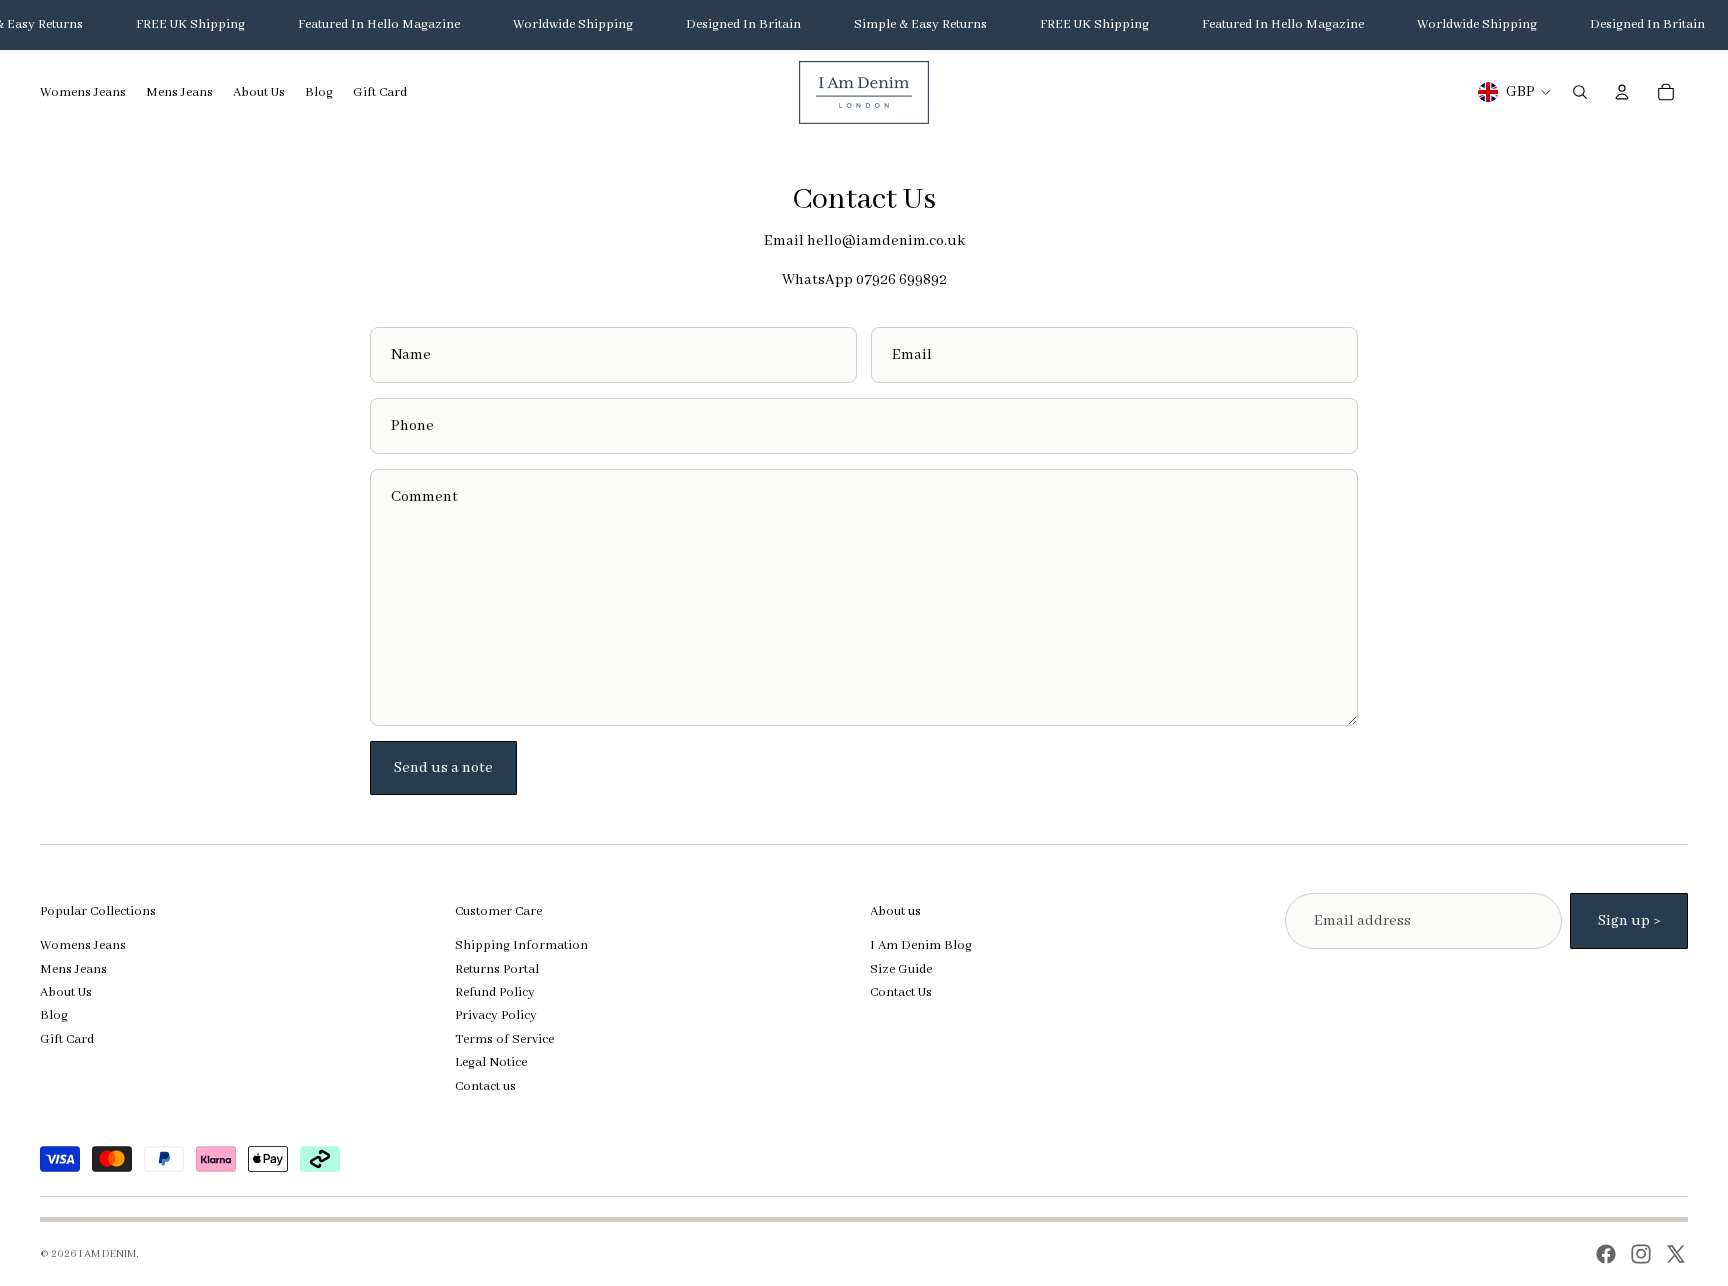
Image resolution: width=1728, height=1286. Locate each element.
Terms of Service (504, 1039)
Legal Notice (491, 1062)
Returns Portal (497, 969)
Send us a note (443, 768)
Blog (54, 1015)
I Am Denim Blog (921, 945)
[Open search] (1580, 92)
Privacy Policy (496, 1015)
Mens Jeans (73, 969)
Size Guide (901, 969)
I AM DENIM (107, 1254)
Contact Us (901, 992)
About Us (66, 992)
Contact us (485, 1086)
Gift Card (67, 1039)
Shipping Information (521, 945)
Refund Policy (495, 992)
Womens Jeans (83, 945)
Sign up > (1629, 921)
